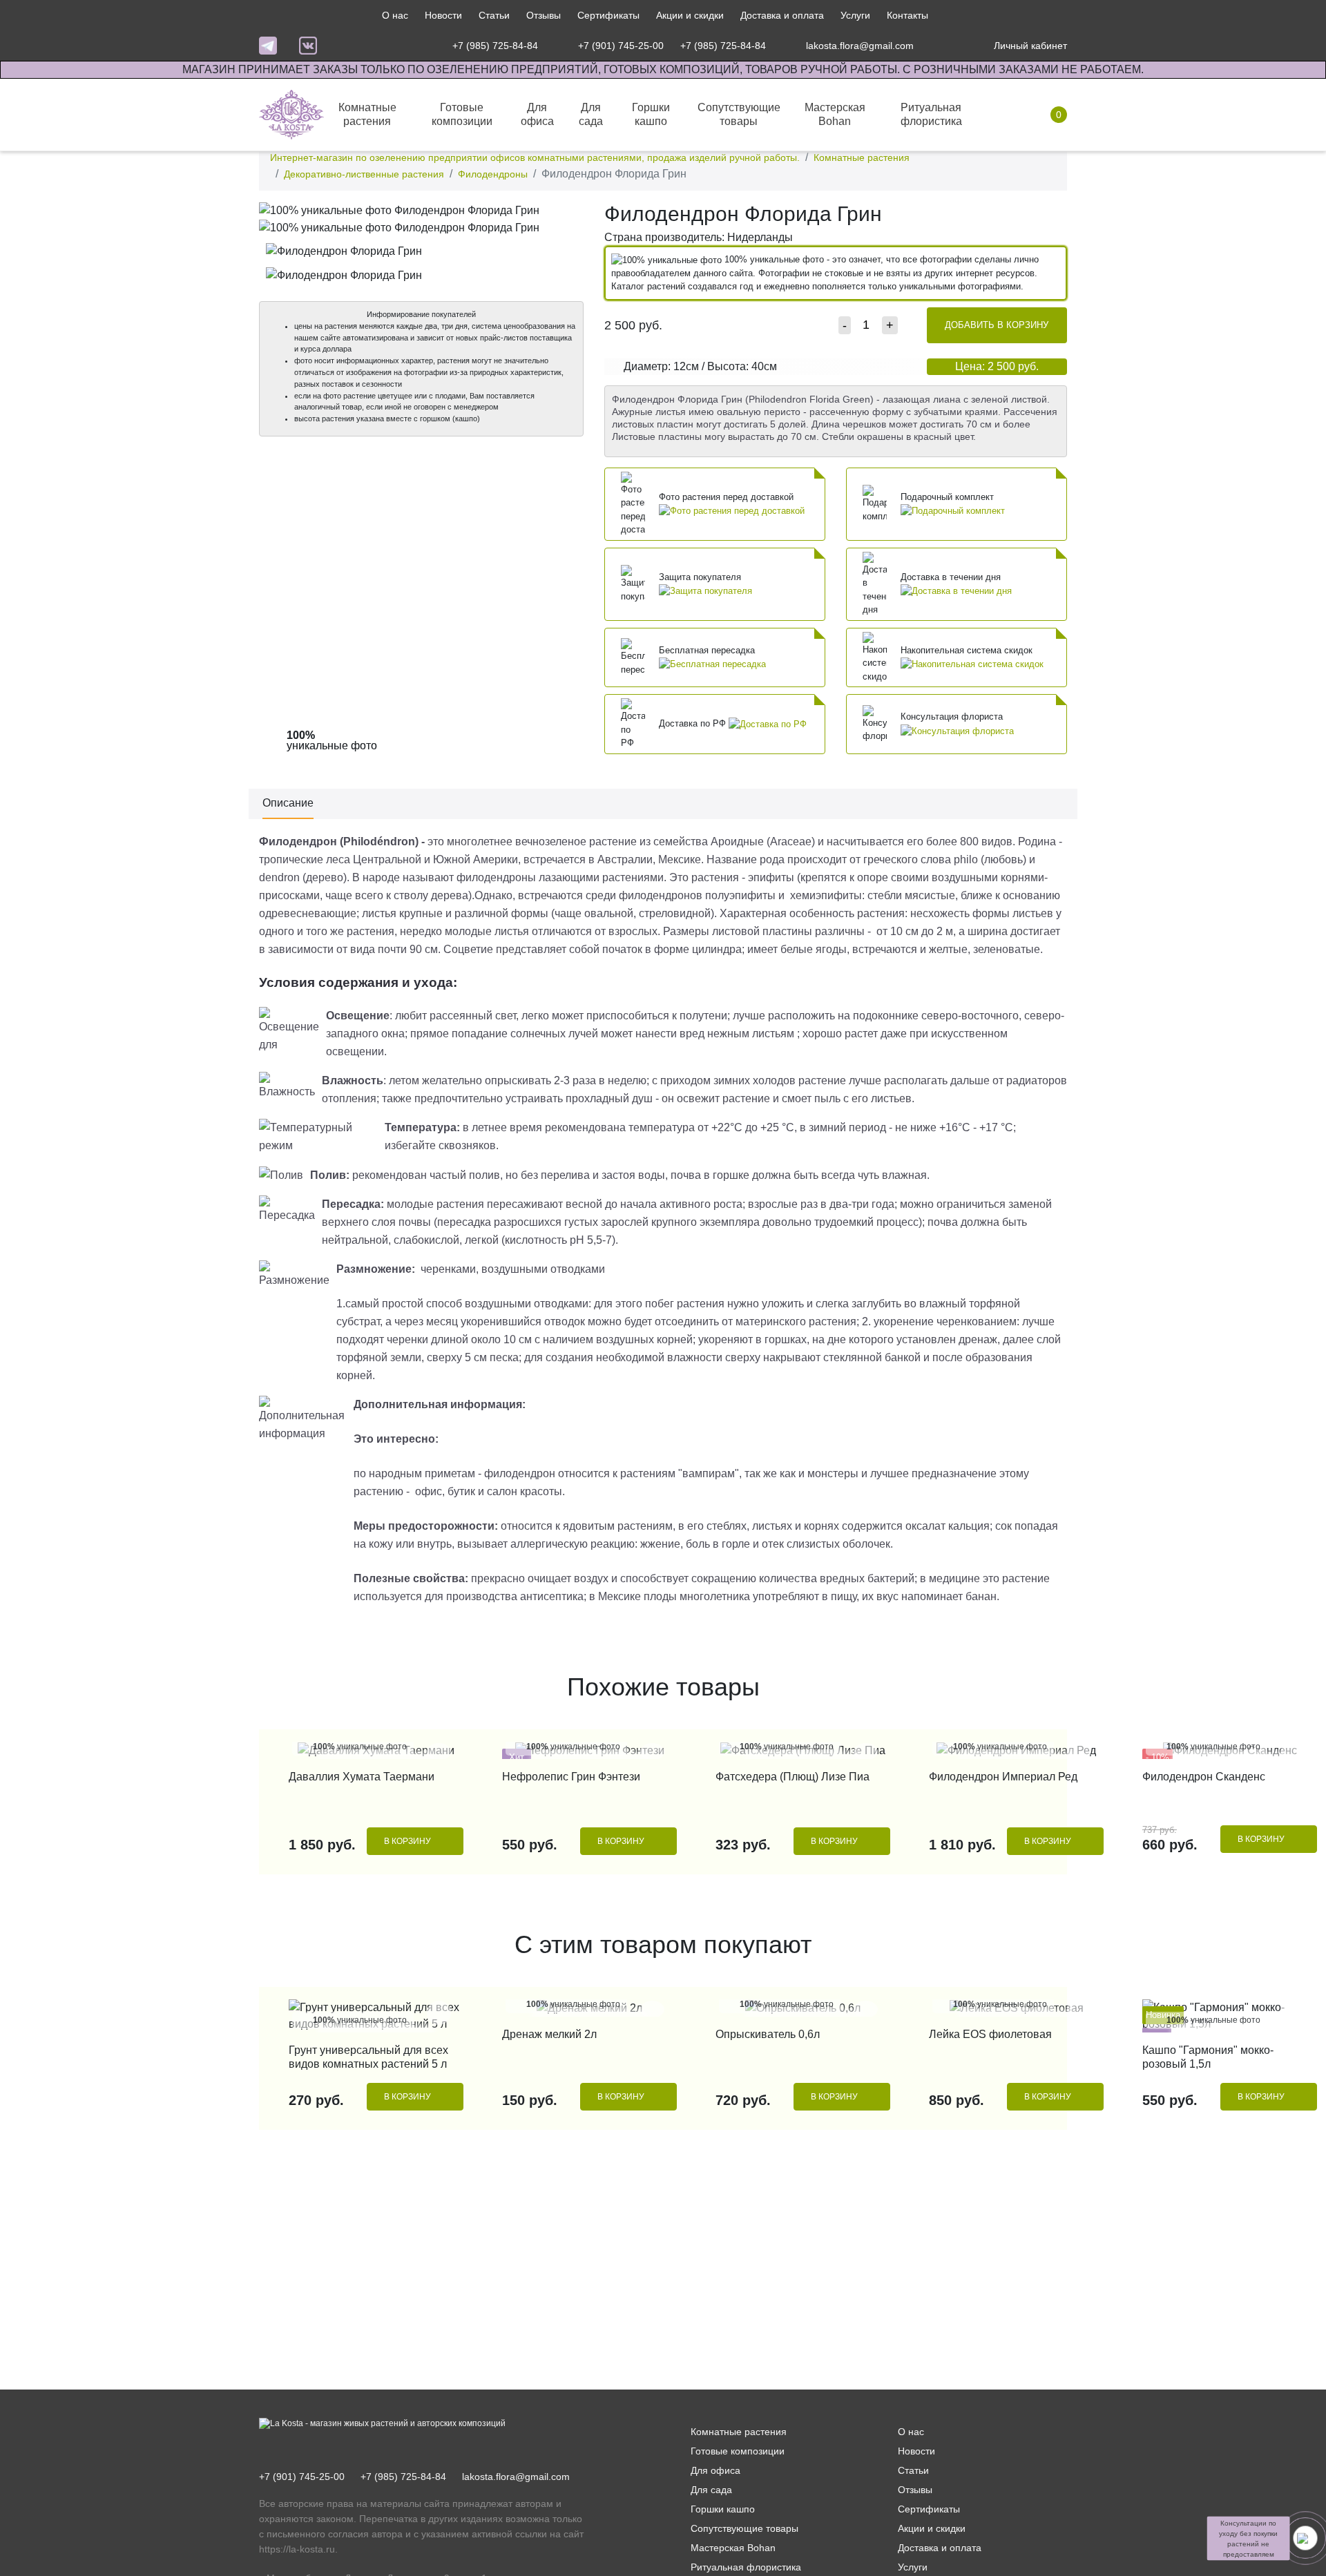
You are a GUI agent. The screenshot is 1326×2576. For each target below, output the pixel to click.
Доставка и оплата (782, 15)
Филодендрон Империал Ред (1003, 1777)
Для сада (711, 2490)
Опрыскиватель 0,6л (768, 2034)
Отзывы (544, 15)
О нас (395, 15)
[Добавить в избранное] (569, 215)
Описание (288, 803)
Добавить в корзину (997, 325)
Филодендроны (493, 174)
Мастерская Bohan (733, 2548)
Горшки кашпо (723, 2509)
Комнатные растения (862, 157)
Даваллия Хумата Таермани (362, 1777)
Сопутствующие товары (744, 2528)
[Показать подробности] (732, 510)
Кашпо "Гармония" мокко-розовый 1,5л (1208, 2057)
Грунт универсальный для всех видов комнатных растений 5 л (368, 2057)
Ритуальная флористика (746, 2567)
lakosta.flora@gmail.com (516, 2477)
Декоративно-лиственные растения (364, 174)
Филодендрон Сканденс (1204, 1777)
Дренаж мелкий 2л (549, 2034)
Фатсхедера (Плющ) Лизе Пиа (792, 1777)
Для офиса (715, 2470)
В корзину (407, 1841)
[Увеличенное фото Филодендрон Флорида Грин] (421, 210)
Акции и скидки (690, 15)
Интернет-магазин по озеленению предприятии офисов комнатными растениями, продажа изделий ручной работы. (535, 157)
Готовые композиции (738, 2451)
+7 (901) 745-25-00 (302, 2477)
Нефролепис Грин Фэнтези (571, 1777)
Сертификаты (608, 15)
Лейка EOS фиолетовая (990, 2034)
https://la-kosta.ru (297, 2549)
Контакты (907, 15)
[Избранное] (942, 46)
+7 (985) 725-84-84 (403, 2477)
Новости (443, 15)
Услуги (855, 15)
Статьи (494, 15)
